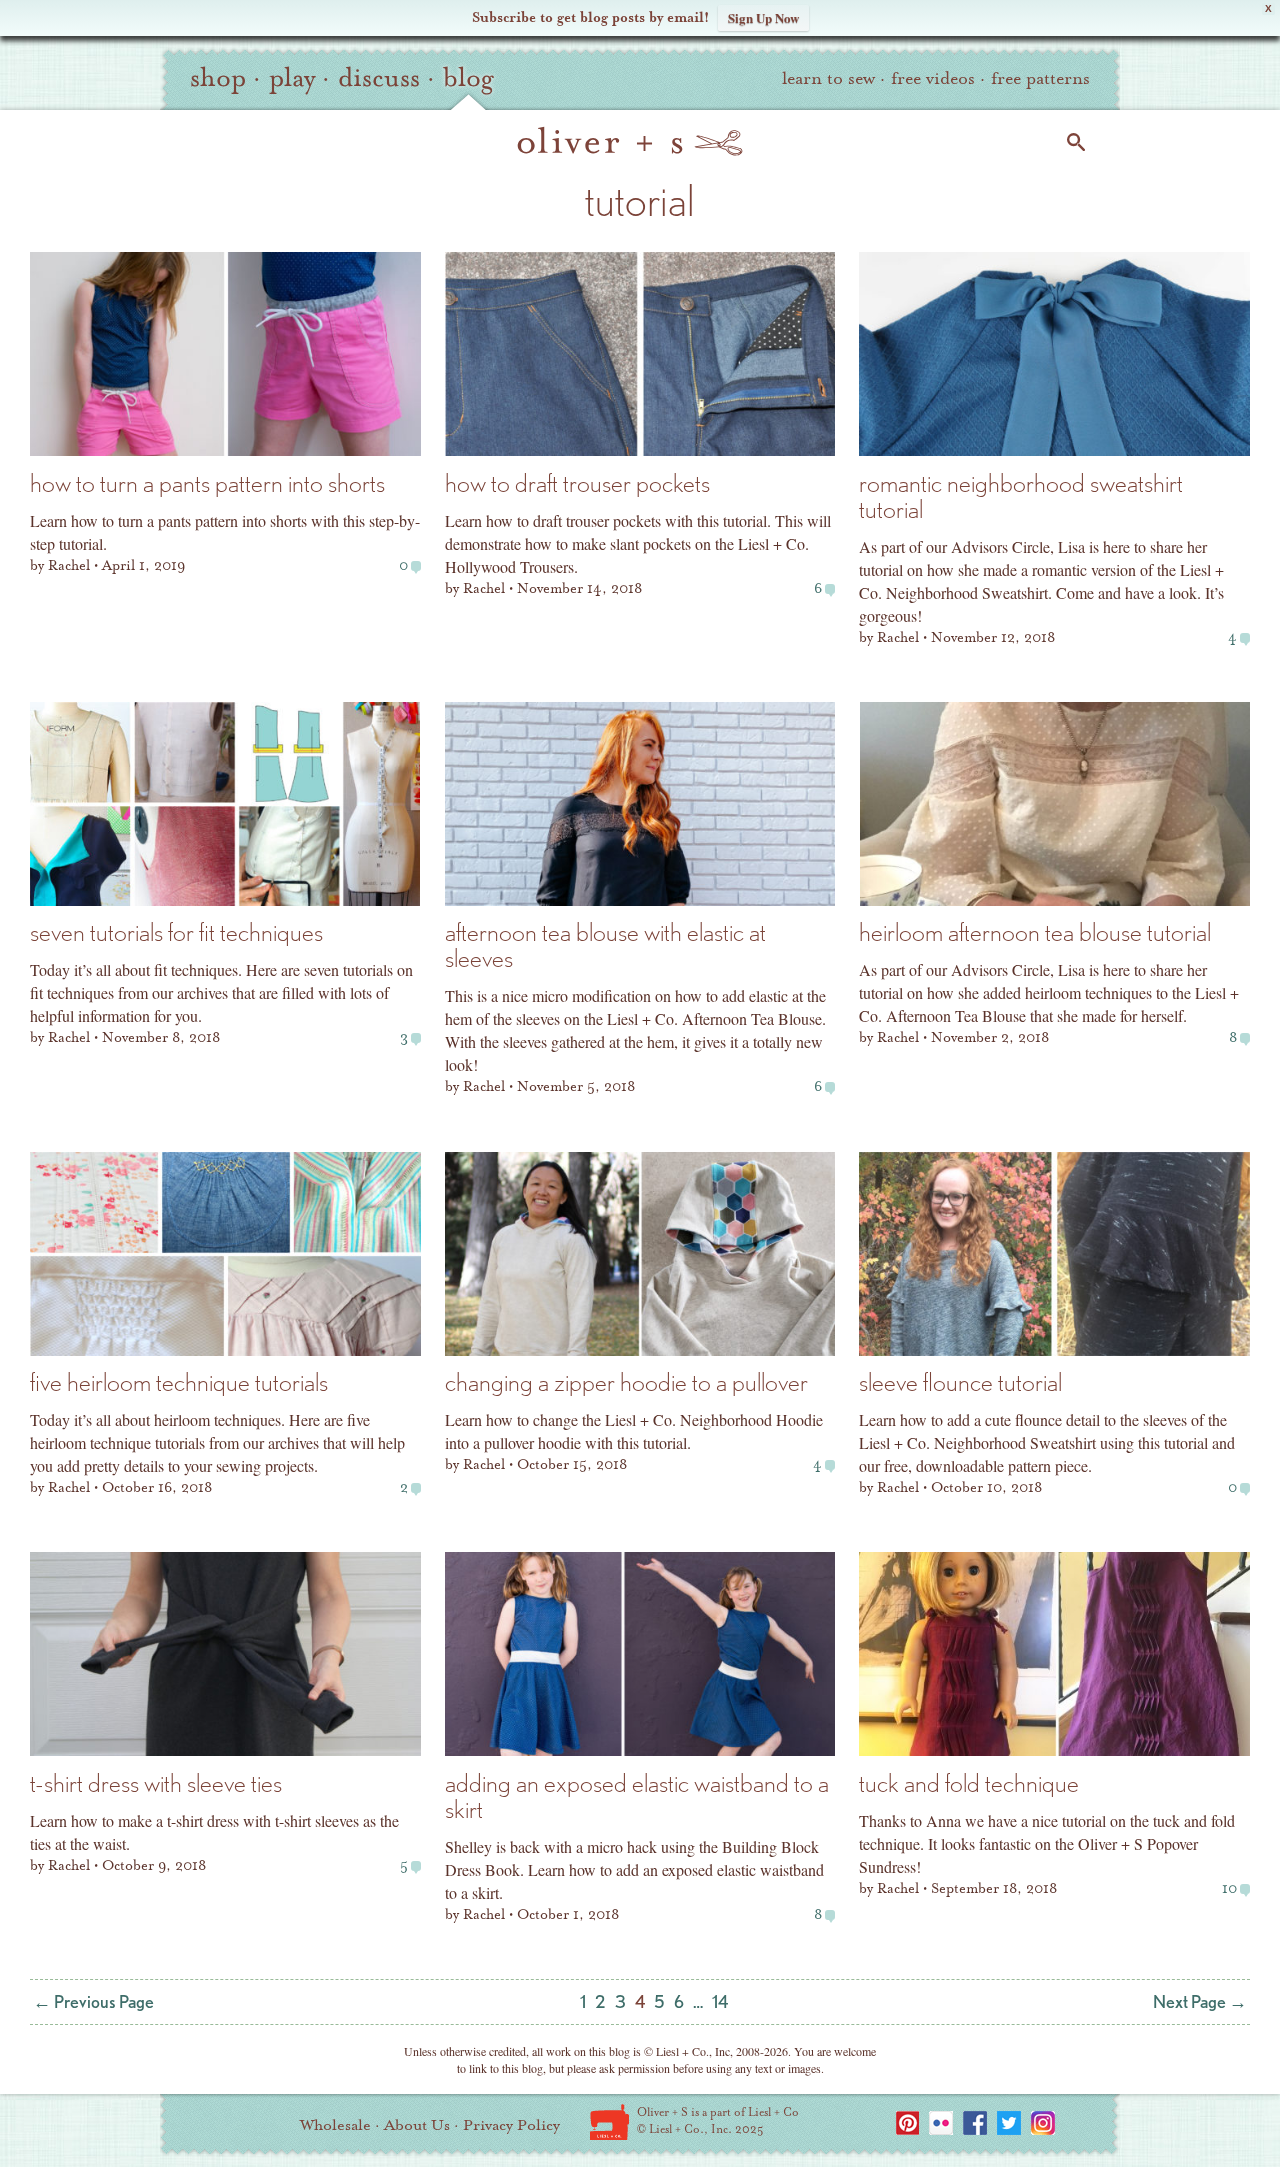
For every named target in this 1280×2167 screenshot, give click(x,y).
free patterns (1040, 78)
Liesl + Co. (609, 2122)
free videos (933, 78)
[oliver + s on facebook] (975, 2123)
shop (218, 78)
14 (720, 2001)
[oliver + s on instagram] (1043, 2123)
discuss (379, 78)
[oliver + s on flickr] (941, 2123)
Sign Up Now (763, 17)
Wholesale (335, 2125)
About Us (417, 2125)
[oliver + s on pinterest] (907, 2123)
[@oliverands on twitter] (1009, 2123)
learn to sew (828, 78)
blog (468, 78)
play (292, 78)
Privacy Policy (511, 2125)
